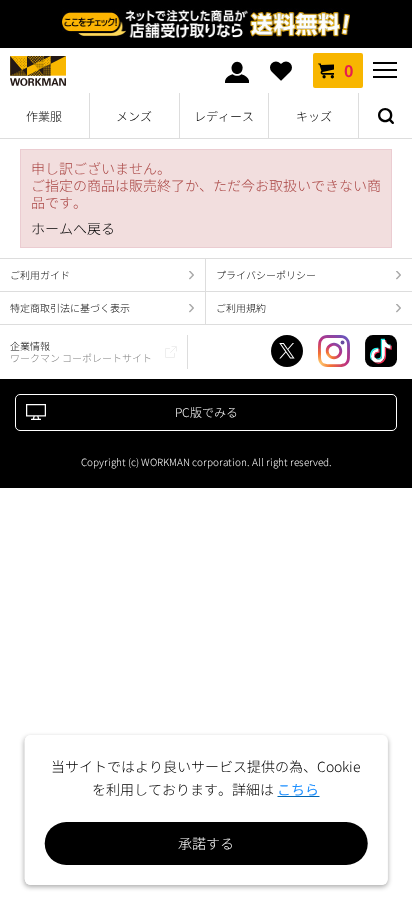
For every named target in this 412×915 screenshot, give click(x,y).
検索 (385, 115)
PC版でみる (206, 411)
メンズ (134, 115)
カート (348, 70)
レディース (224, 115)
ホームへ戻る (73, 228)
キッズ (314, 115)
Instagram (334, 351)
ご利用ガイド (40, 274)
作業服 (44, 115)
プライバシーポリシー (266, 274)
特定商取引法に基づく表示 (70, 307)
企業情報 (81, 351)
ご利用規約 (241, 307)
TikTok (381, 351)
